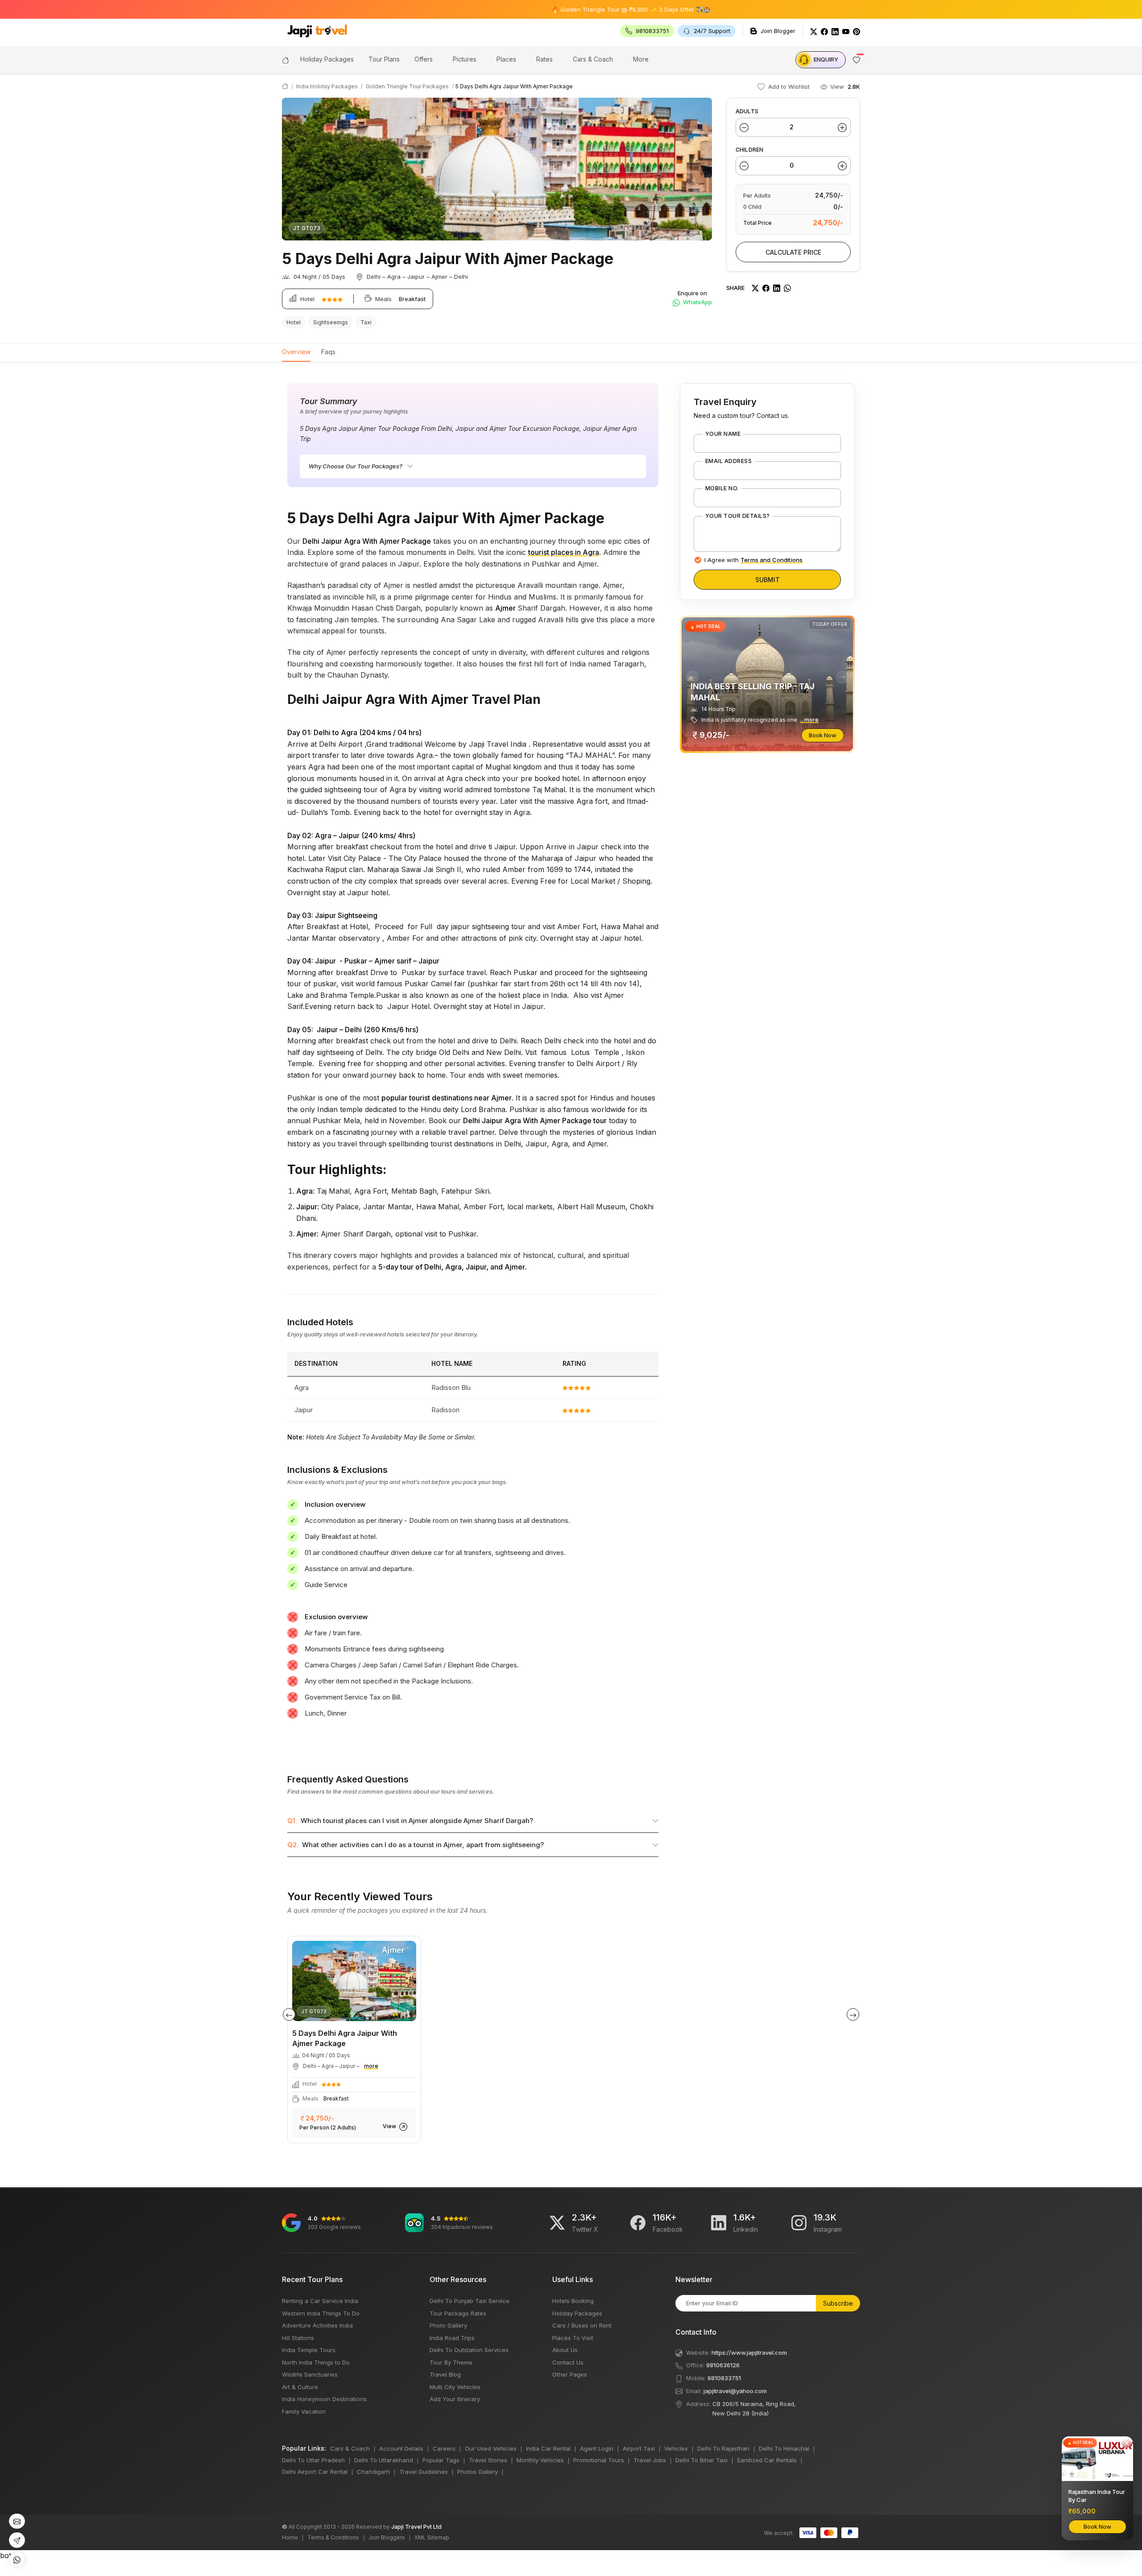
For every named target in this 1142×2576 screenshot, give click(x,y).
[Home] (285, 59)
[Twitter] (814, 31)
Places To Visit (573, 2338)
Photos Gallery (478, 2472)
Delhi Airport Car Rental (315, 2472)
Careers (444, 2448)
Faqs (328, 352)
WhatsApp (697, 302)
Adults (747, 111)
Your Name (723, 434)
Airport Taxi (639, 2448)
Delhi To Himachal (784, 2448)
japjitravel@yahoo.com (735, 2391)
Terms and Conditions (772, 560)
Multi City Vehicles (455, 2387)
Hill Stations (298, 2338)
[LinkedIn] (835, 31)
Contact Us (568, 2362)
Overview (296, 352)
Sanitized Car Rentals (767, 2460)
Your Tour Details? (738, 516)
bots (430, 1281)
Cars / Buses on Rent (582, 2325)
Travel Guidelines (424, 2472)
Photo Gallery (448, 2325)
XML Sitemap (432, 2537)
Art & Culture (300, 2387)
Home (290, 2537)
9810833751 (724, 2378)
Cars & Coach (593, 59)
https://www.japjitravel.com (749, 2353)
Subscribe (838, 2303)
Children (749, 150)
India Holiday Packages (327, 86)
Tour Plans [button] (384, 59)
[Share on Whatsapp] (787, 288)
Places (506, 59)
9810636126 (723, 2365)
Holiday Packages (577, 2313)
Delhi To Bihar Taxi (701, 2460)
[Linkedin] (719, 2223)
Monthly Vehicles (540, 2460)
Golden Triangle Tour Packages (407, 86)
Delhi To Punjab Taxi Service (470, 2301)
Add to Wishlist (788, 87)
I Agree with (753, 560)
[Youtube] (846, 31)
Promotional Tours (599, 2460)
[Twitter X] (557, 2223)
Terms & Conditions (333, 2537)
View (390, 2126)
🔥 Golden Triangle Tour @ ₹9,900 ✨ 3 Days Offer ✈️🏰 (546, 9)
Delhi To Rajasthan (723, 2448)
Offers (424, 59)
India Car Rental (548, 2448)
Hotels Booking (573, 2301)
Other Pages (570, 2374)
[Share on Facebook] (766, 288)
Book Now (823, 735)
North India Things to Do (316, 2362)
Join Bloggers (387, 2537)
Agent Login (597, 2448)
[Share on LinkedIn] (777, 288)
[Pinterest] (856, 31)
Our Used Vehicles (491, 2448)
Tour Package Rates (458, 2313)
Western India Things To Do (321, 2313)
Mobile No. (722, 488)
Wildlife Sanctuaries (310, 2374)
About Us (565, 2350)
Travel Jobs (650, 2460)
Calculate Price (793, 252)
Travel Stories (488, 2460)
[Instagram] (799, 2223)
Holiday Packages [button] (327, 59)
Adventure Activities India (317, 2325)
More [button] (641, 59)
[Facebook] (824, 31)
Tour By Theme (451, 2362)
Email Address (728, 461)
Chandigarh (373, 2472)
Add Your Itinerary (455, 2399)
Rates (544, 59)
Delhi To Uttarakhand (384, 2460)
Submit (768, 580)
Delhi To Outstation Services (469, 2350)
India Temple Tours (309, 2350)
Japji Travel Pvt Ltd (416, 2527)
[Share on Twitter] (755, 288)
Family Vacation (304, 2411)
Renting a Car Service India (320, 2301)
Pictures (465, 59)
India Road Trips (452, 2338)
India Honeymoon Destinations (324, 2399)
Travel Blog (445, 2374)
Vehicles (676, 2448)
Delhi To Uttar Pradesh (313, 2460)
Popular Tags (441, 2460)
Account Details (401, 2448)
